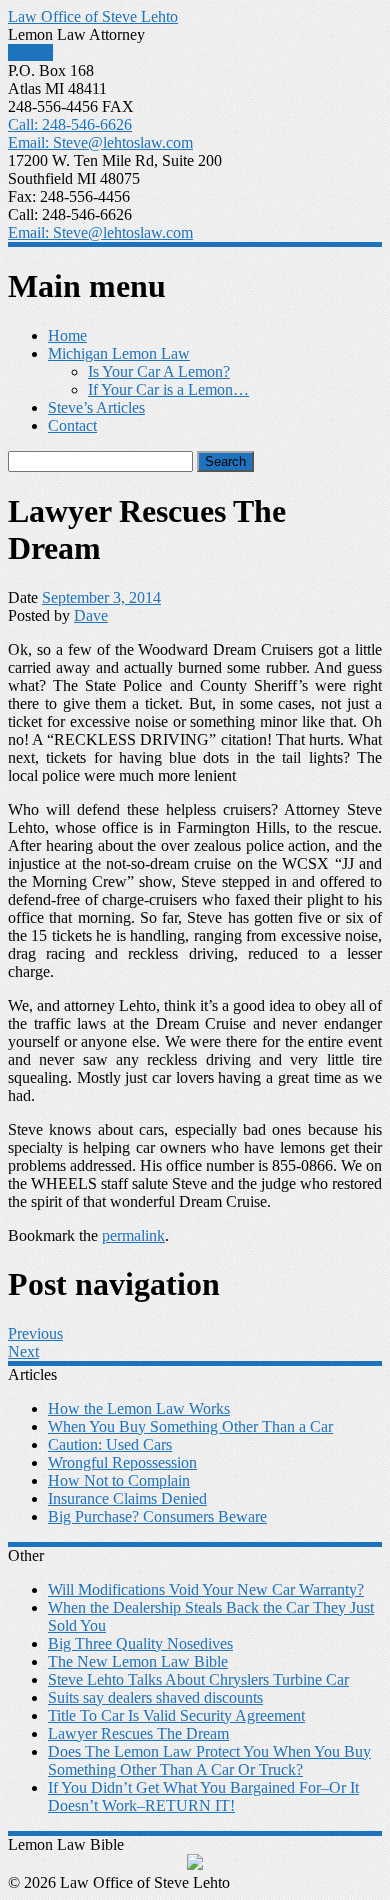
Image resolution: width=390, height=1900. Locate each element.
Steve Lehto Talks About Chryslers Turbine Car (198, 1679)
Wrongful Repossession (122, 1462)
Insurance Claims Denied (127, 1498)
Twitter (30, 52)
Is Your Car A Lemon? (159, 371)
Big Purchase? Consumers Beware (157, 1516)
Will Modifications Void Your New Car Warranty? (206, 1589)
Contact (72, 425)
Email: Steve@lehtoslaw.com (100, 142)
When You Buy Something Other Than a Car (190, 1426)
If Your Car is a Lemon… (168, 389)
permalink (133, 1235)
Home (67, 335)
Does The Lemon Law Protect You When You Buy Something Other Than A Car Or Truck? (209, 1760)
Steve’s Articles (96, 407)
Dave (91, 615)
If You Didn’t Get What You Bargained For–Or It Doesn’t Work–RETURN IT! (203, 1796)
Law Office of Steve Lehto (93, 16)
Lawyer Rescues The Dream (138, 1733)
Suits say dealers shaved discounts (155, 1697)
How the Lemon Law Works (139, 1408)
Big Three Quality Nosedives (140, 1643)
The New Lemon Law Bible (138, 1661)
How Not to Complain (119, 1480)
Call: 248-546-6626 (70, 124)
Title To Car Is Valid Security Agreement (176, 1715)
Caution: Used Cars (110, 1444)
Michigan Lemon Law (119, 353)
